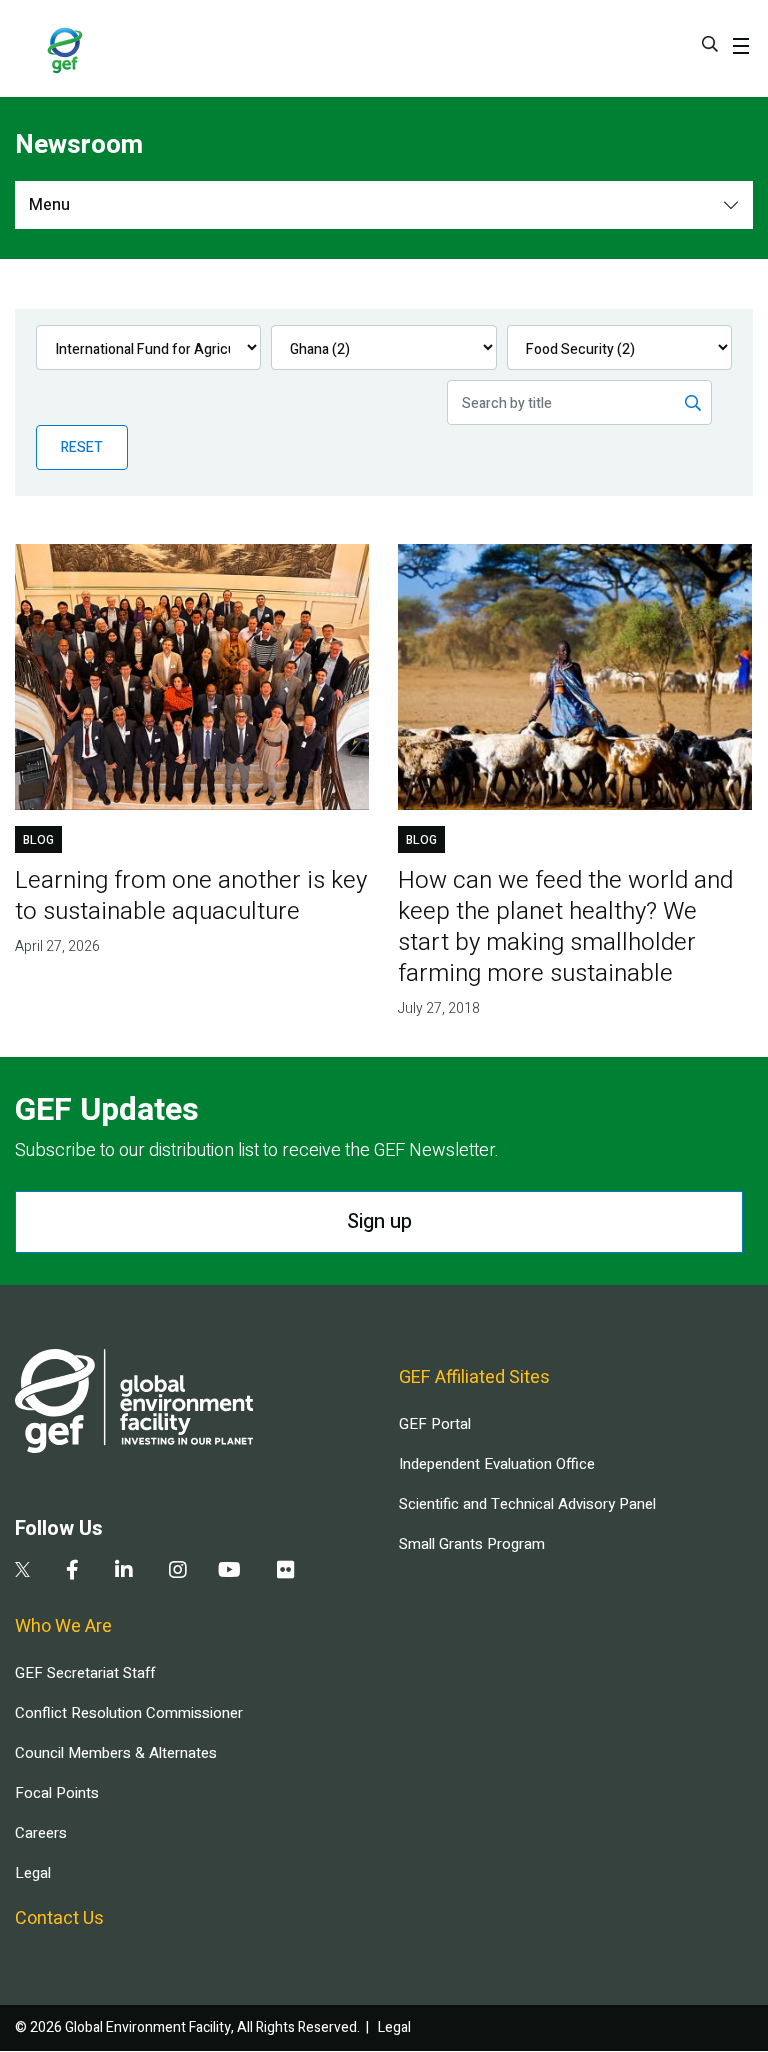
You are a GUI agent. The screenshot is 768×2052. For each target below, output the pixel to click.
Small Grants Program (472, 1544)
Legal (33, 1873)
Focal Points (57, 1793)
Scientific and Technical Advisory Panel (527, 1504)
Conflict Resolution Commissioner (129, 1713)
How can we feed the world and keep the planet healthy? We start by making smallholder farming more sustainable (565, 927)
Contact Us (59, 1918)
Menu (49, 205)
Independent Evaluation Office (497, 1464)
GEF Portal (435, 1424)
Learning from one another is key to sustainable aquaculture (191, 896)
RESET (82, 447)
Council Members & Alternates (116, 1753)
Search (710, 44)
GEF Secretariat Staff (85, 1673)
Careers (41, 1833)
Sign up (379, 1221)
